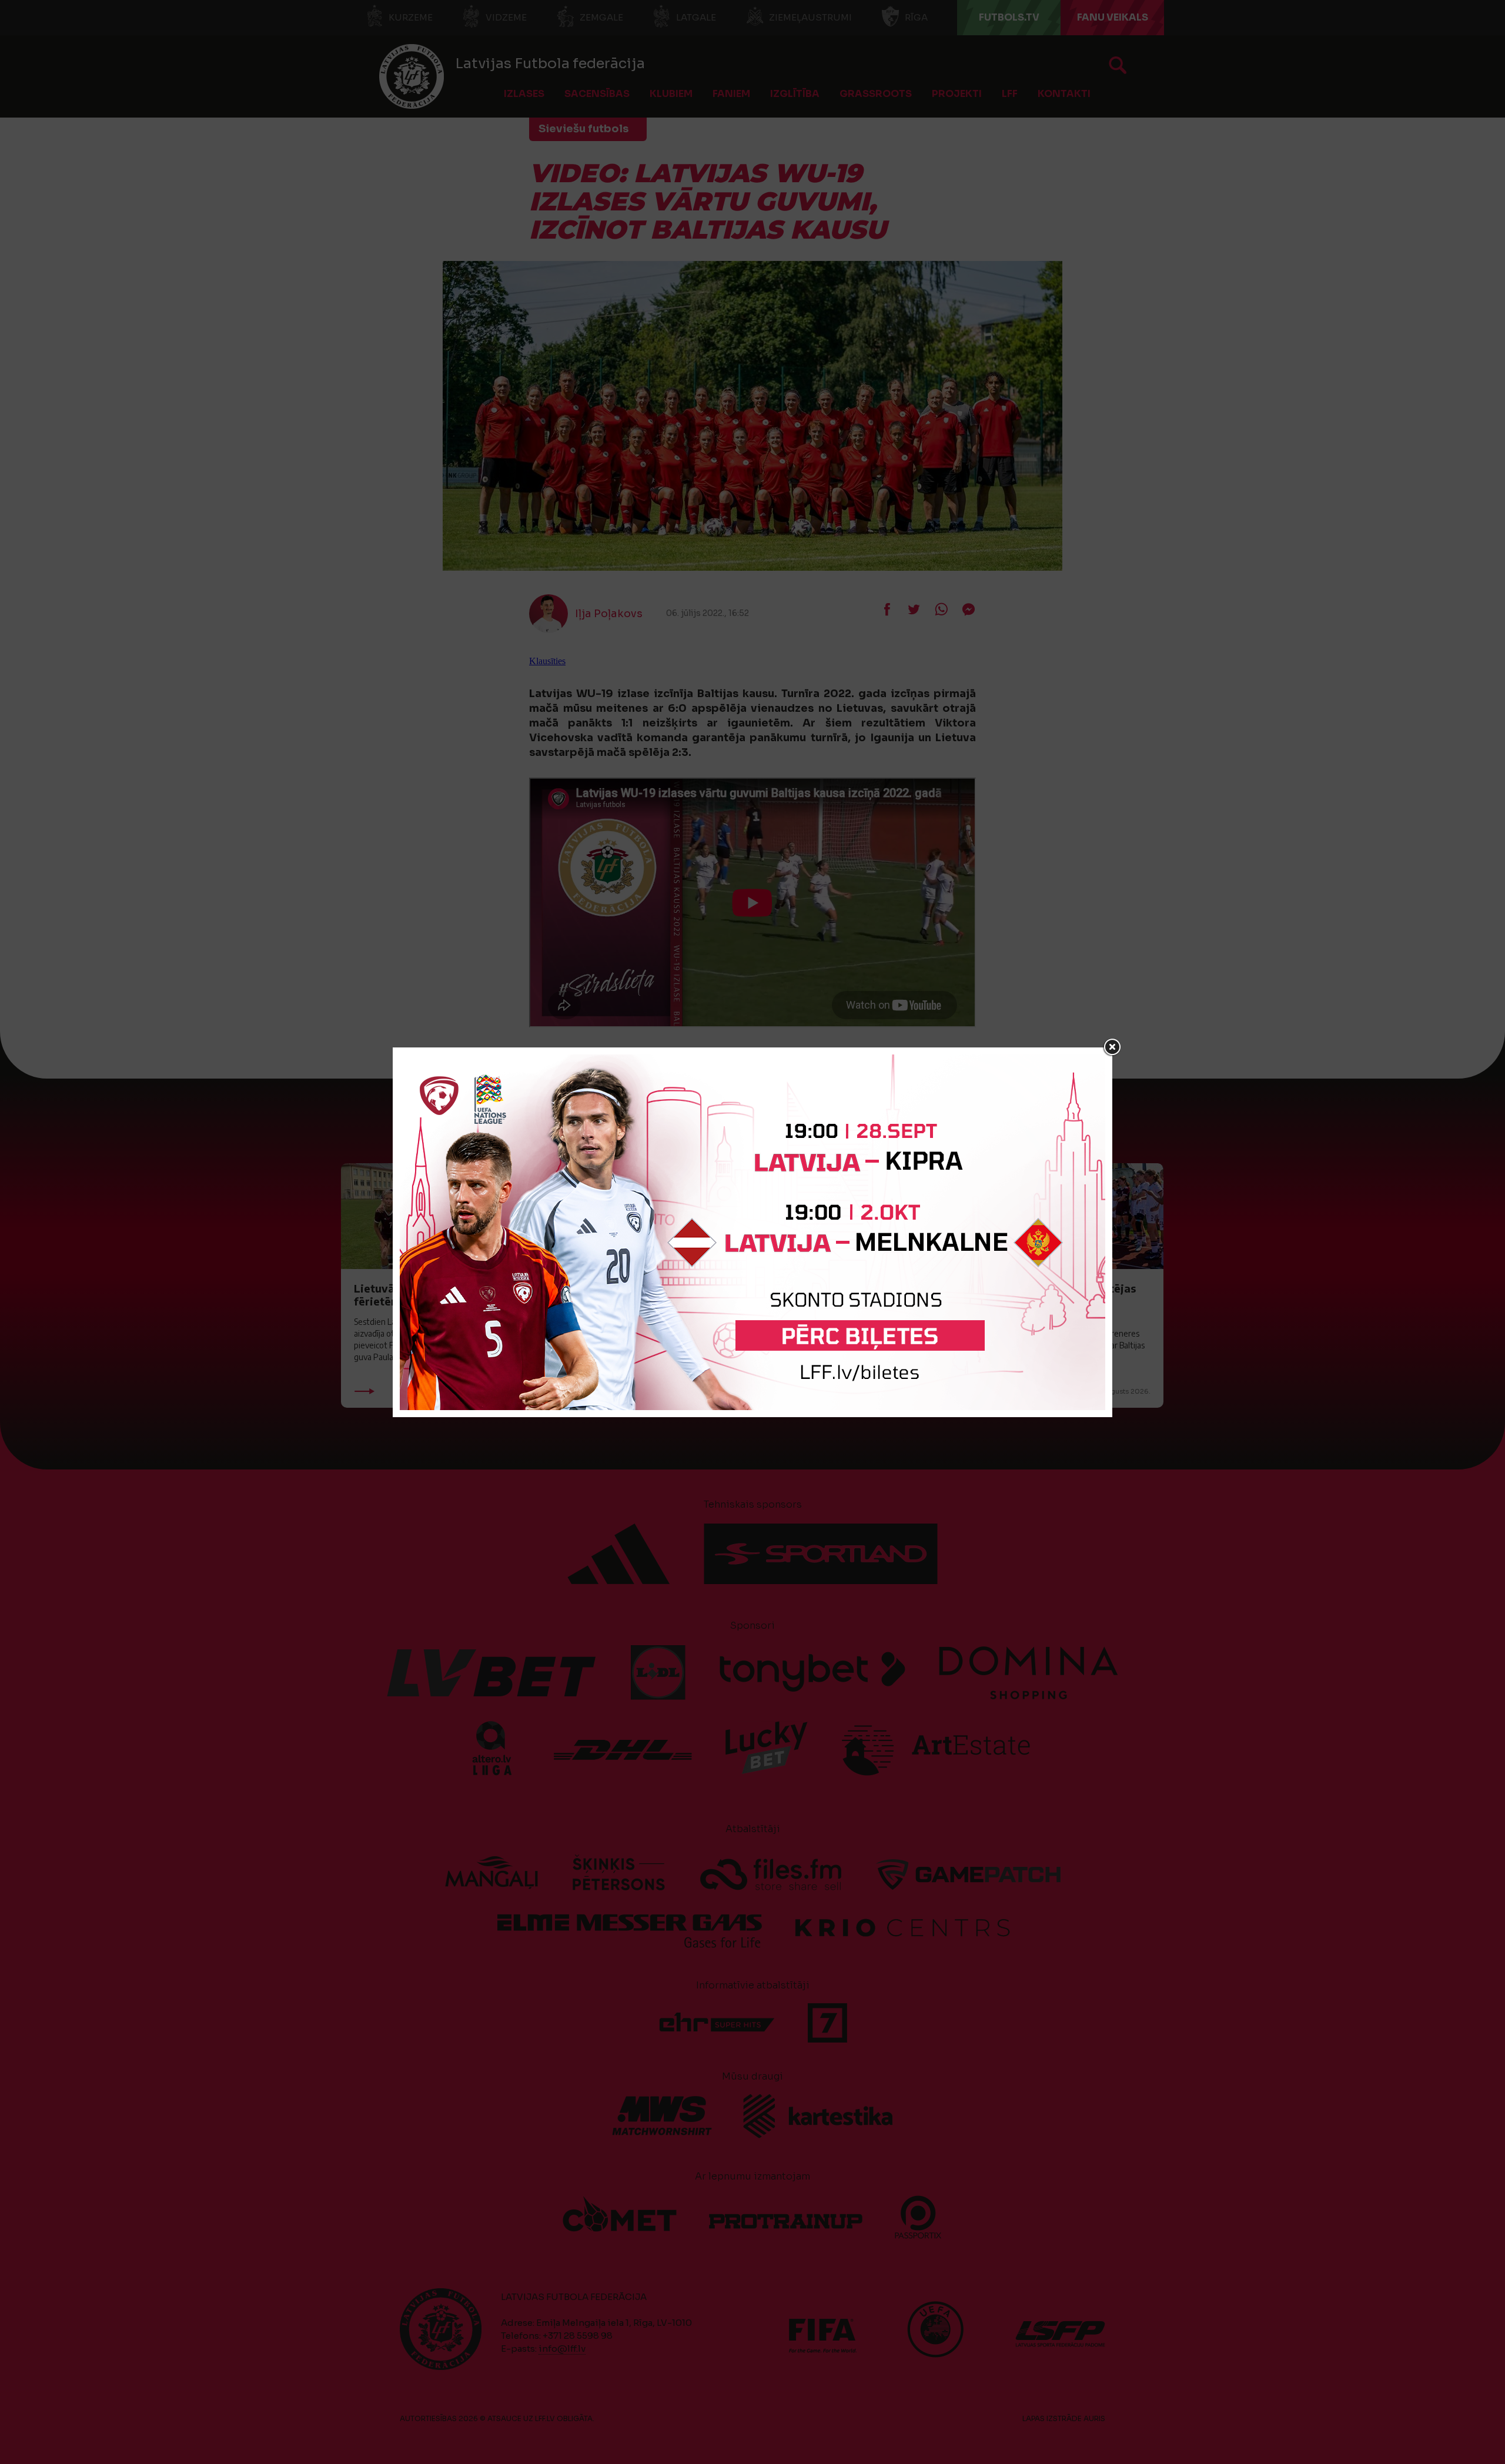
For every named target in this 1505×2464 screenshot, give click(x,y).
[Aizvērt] (1112, 1047)
